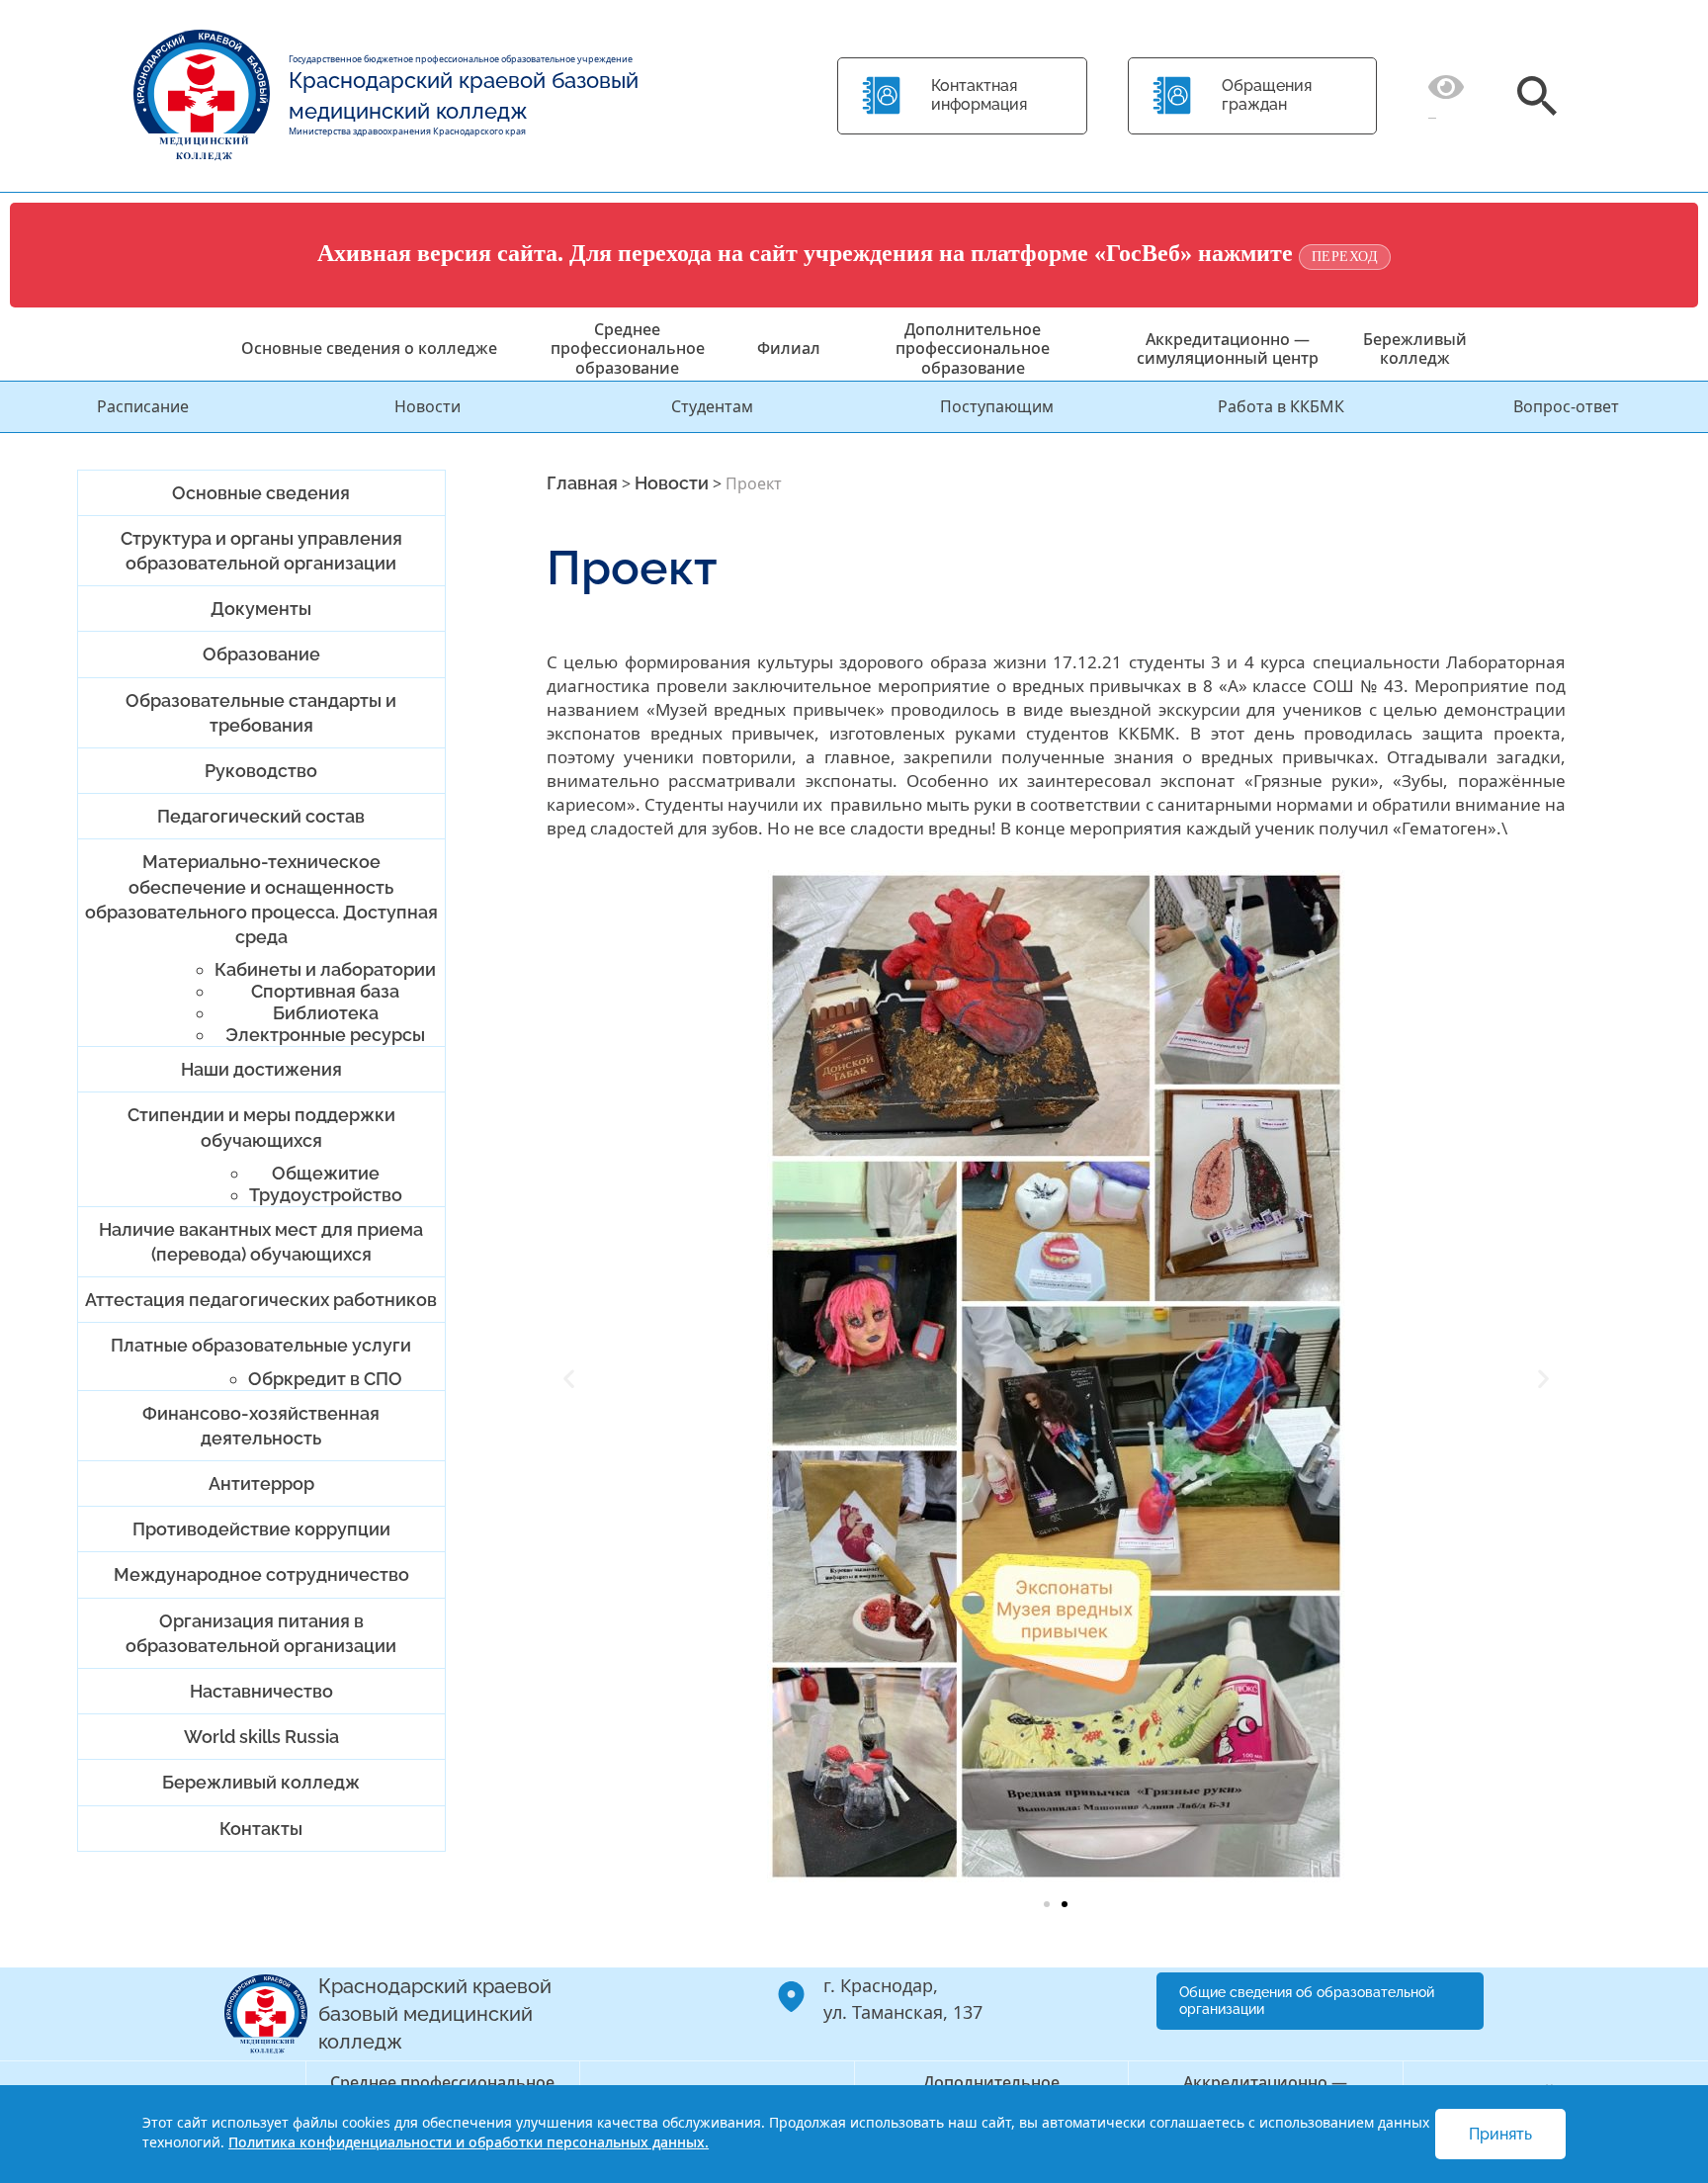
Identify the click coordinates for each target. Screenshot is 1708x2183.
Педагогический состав (261, 816)
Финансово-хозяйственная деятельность (261, 1426)
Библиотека (326, 1013)
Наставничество (261, 1691)
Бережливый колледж (1415, 349)
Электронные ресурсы (325, 1035)
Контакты (261, 1829)
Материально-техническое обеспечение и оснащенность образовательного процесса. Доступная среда (261, 899)
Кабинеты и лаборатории (325, 969)
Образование (261, 654)
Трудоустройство (326, 1195)
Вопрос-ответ (1566, 406)
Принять (1500, 2134)
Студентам (712, 406)
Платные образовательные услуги (261, 1345)
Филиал (789, 348)
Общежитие (326, 1173)
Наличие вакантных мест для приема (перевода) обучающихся (261, 1242)
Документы (261, 609)
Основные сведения (261, 493)
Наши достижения (261, 1069)
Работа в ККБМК (1281, 406)
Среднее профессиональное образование (628, 348)
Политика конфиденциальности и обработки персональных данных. (469, 2142)
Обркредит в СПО (325, 1379)
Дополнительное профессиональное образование (973, 348)
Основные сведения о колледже (369, 348)
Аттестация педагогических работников (261, 1300)
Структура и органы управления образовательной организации (261, 551)
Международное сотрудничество (261, 1574)
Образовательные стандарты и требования (261, 713)
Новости (427, 406)
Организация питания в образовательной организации (261, 1633)
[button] (569, 1379)
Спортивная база (325, 991)
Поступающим (997, 406)
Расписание (143, 406)
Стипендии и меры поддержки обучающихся (261, 1127)
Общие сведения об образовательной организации (1307, 2001)
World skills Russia (261, 1737)
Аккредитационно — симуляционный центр (1228, 349)
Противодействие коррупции (261, 1529)
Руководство (261, 771)
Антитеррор (261, 1484)
